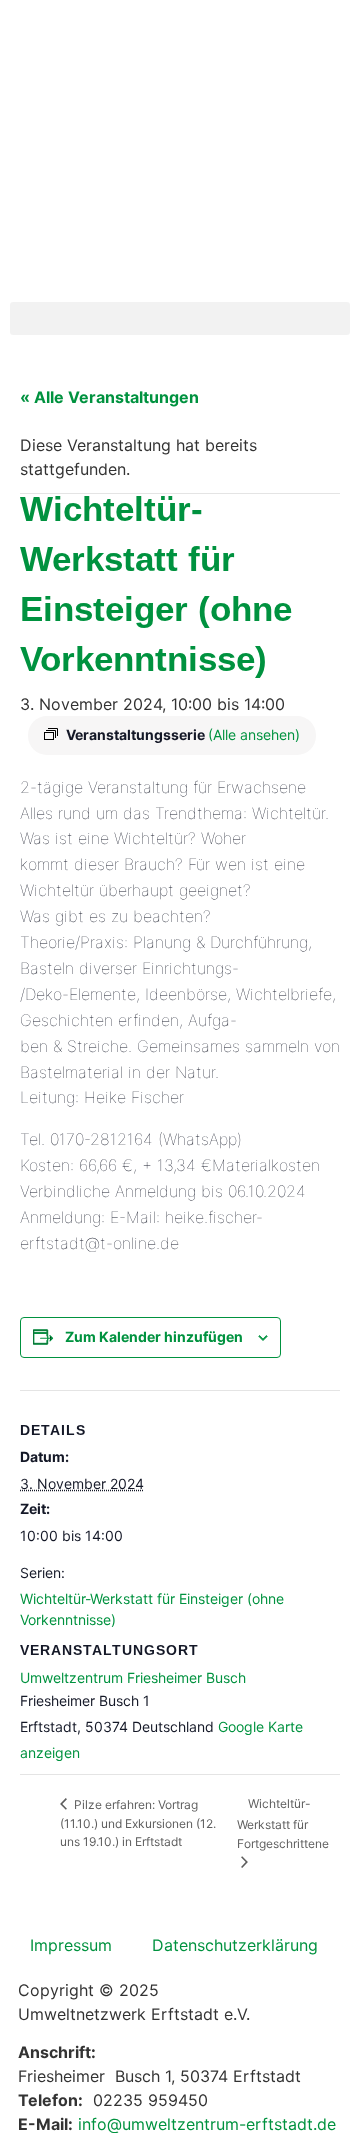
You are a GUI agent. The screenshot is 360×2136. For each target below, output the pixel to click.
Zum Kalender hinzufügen (154, 1336)
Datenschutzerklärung (235, 1945)
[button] (180, 318)
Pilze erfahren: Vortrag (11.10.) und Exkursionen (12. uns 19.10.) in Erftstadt (138, 1823)
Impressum (71, 1945)
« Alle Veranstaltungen (109, 397)
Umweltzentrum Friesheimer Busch (133, 1677)
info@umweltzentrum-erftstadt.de (207, 2124)
